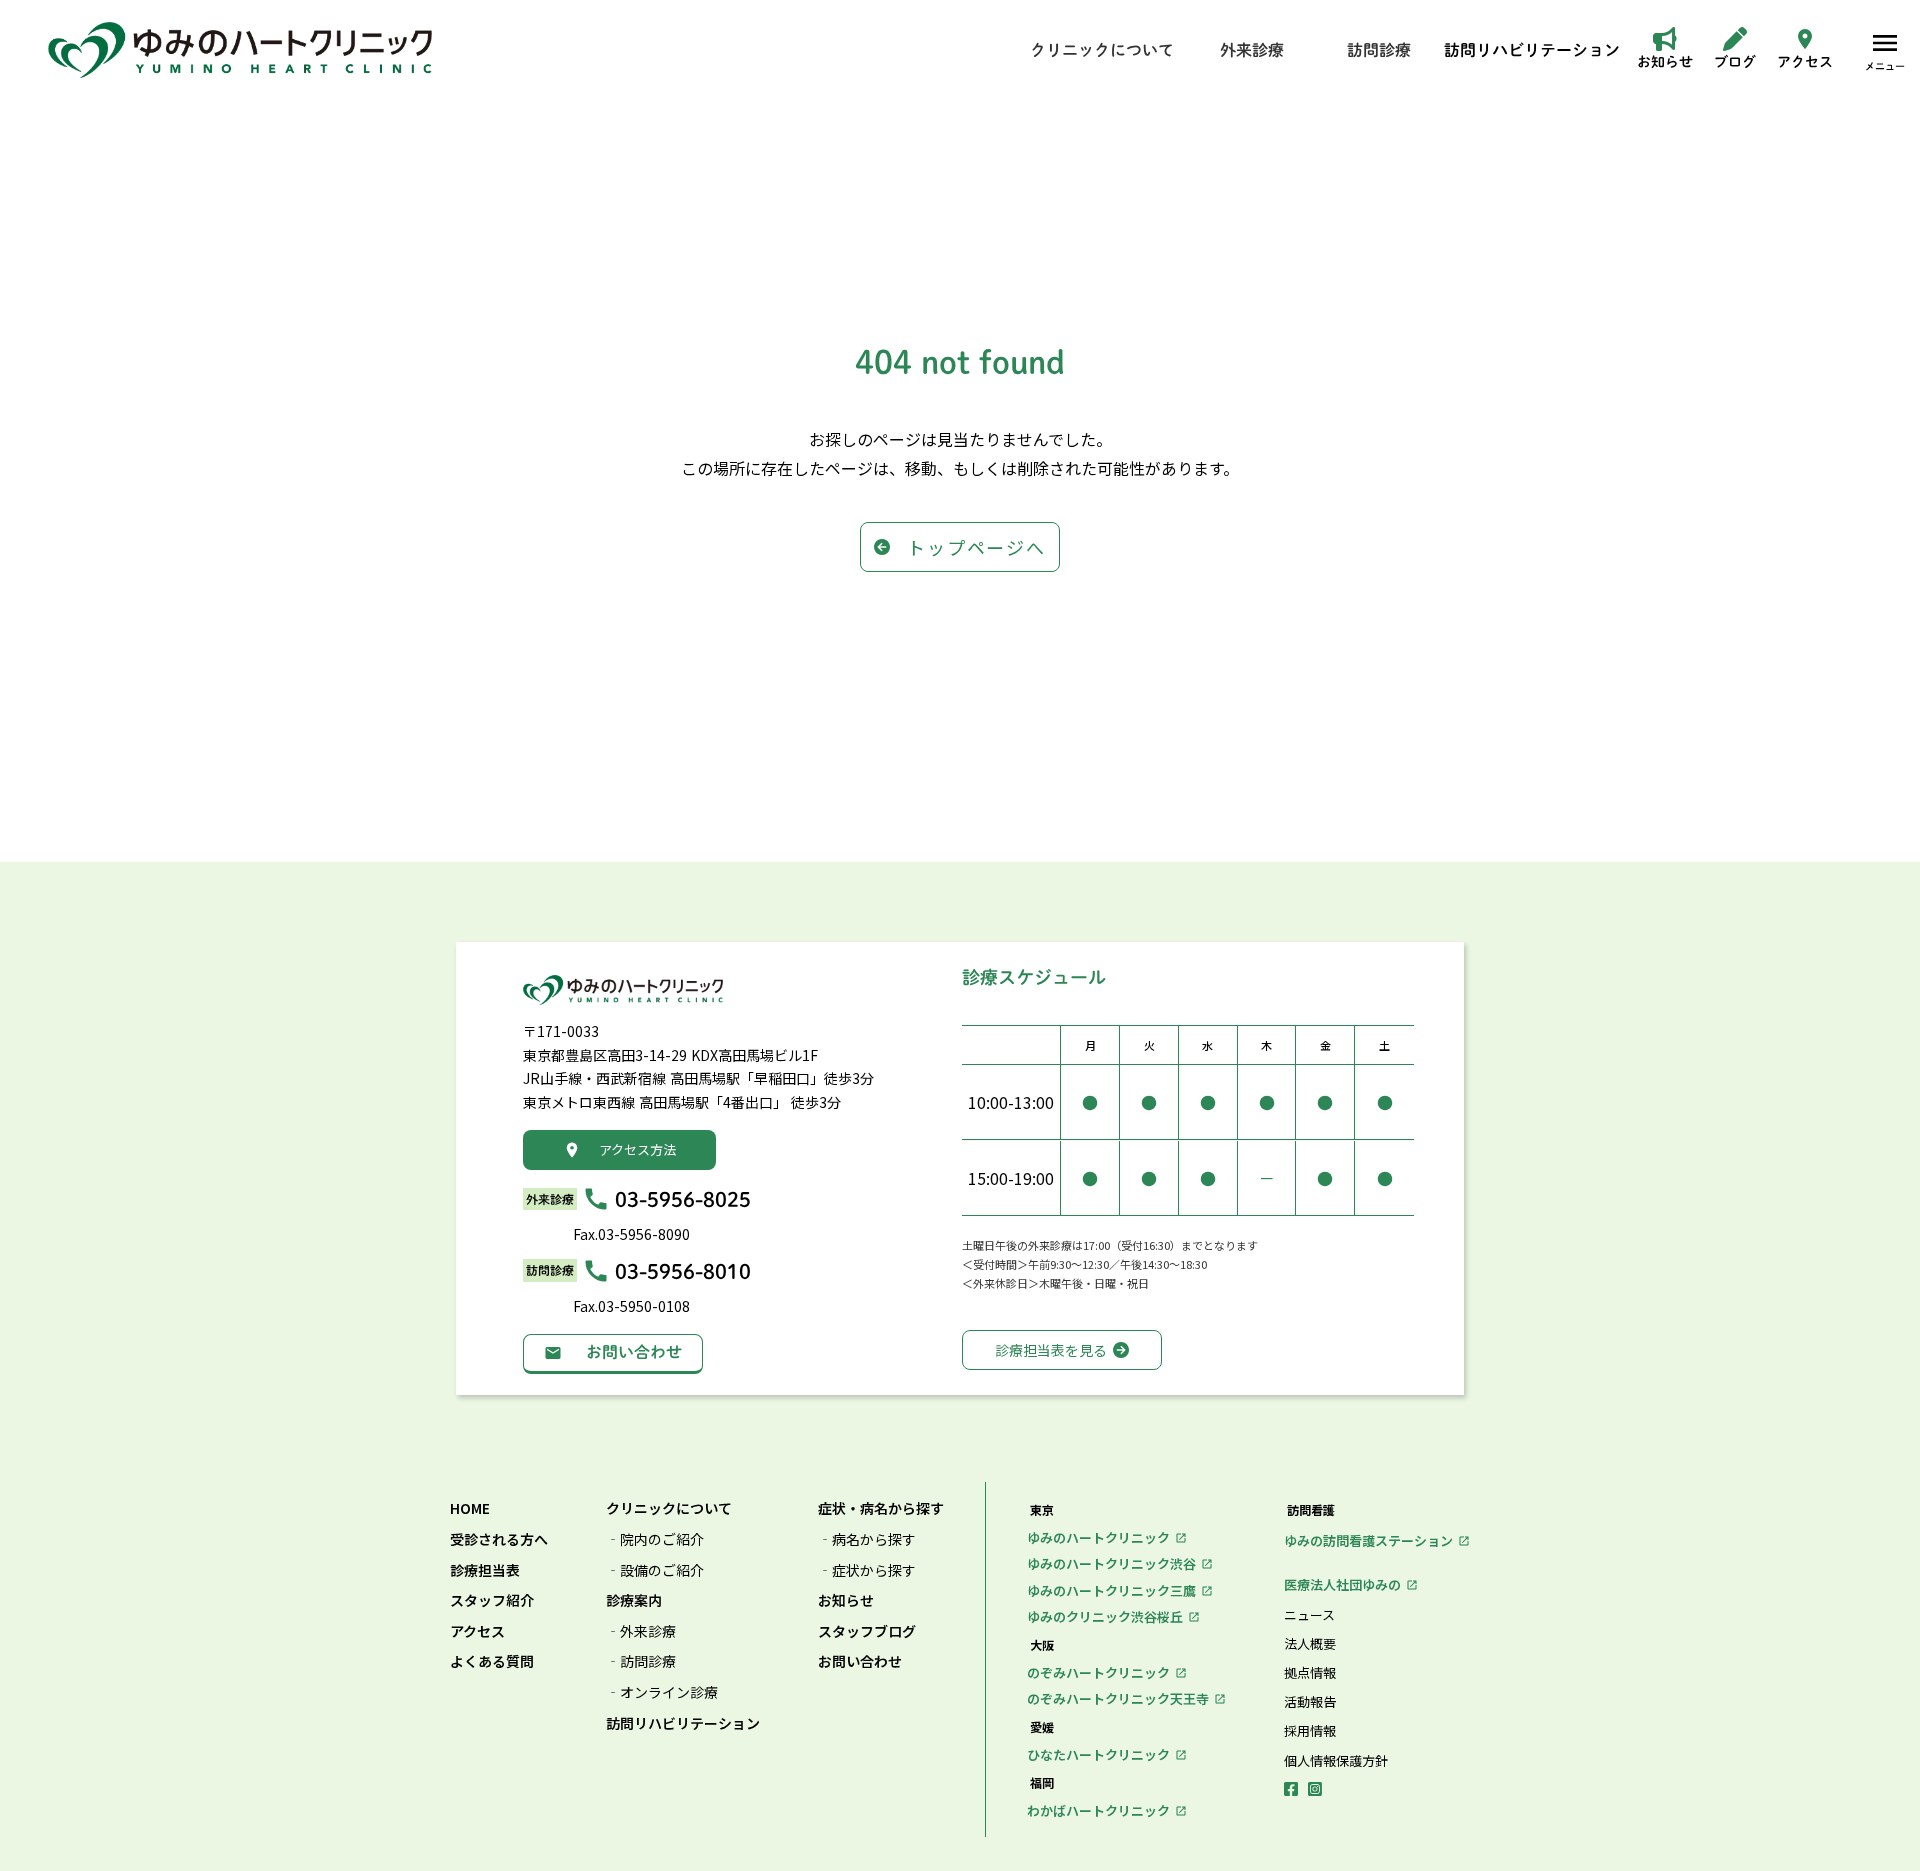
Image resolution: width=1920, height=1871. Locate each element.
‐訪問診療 (641, 1661)
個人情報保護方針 (1336, 1761)
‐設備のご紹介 (655, 1570)
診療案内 (634, 1600)
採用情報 (1310, 1731)
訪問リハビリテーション (683, 1723)
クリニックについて (669, 1508)
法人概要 (1310, 1644)
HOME (470, 1508)
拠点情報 (1310, 1673)
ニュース (1309, 1615)
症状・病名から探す (881, 1508)
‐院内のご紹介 (655, 1539)
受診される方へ (499, 1539)
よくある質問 (492, 1661)
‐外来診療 (641, 1631)
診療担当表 (485, 1570)
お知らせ (846, 1600)
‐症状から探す (867, 1570)
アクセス (477, 1631)
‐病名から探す (867, 1539)
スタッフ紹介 (492, 1600)
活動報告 (1310, 1702)
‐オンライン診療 (662, 1692)
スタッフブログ (867, 1631)
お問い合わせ (860, 1661)
